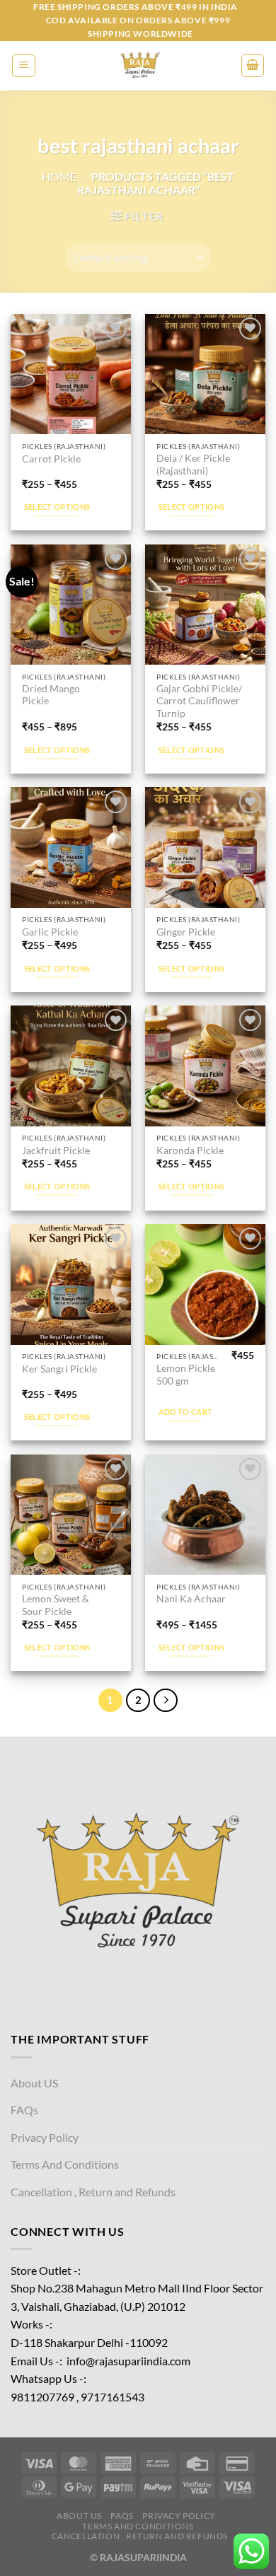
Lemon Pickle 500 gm (186, 1375)
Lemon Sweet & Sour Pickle (56, 1605)
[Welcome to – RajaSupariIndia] (138, 66)
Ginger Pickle (186, 932)
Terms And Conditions (65, 2164)
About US (34, 2083)
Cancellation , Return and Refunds (93, 2192)
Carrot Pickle (51, 459)
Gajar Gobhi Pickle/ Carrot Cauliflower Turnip (199, 701)
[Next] (166, 1701)
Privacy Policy (45, 2137)
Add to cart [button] (186, 1412)
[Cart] (253, 66)
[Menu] (24, 66)
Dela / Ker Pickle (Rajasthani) (193, 465)
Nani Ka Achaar (191, 1599)
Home (59, 176)
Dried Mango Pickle (51, 695)
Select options (57, 507)
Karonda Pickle (190, 1150)
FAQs (24, 2110)
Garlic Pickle (50, 932)
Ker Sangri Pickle (59, 1369)
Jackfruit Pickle (56, 1150)
